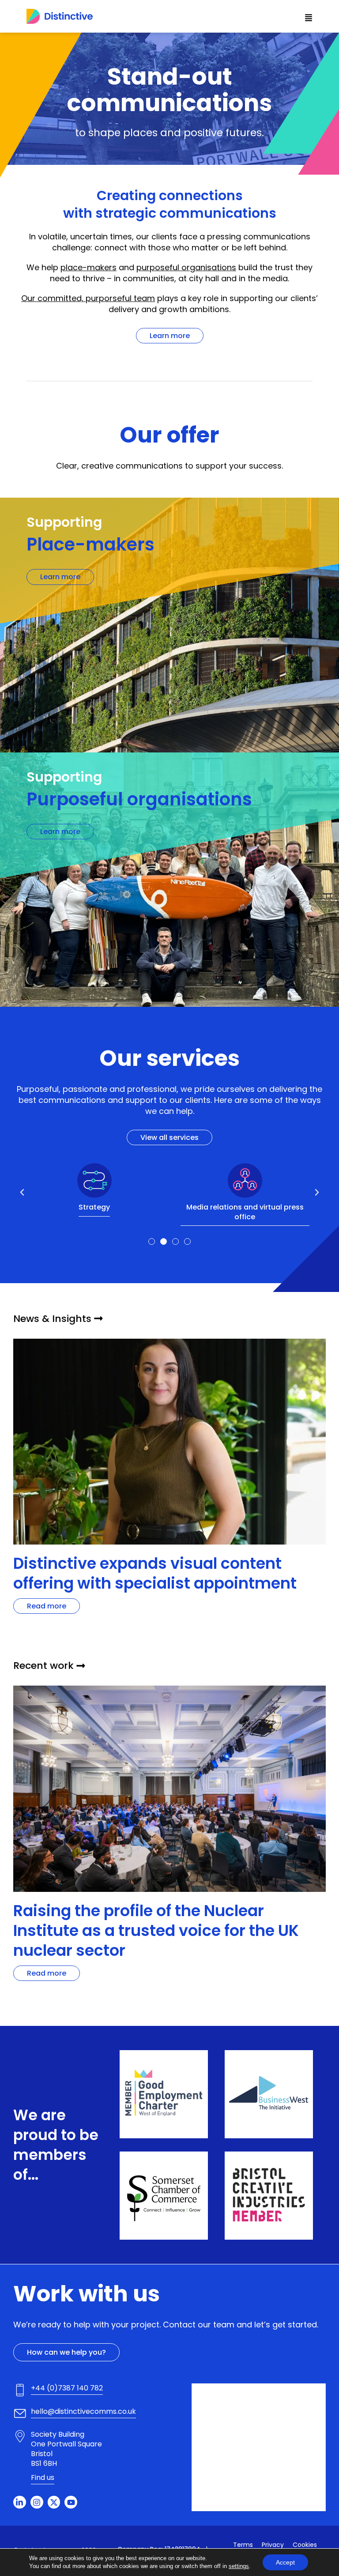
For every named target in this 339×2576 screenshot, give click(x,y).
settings (239, 2566)
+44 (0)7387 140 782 (67, 2388)
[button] (22, 1192)
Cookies (305, 2545)
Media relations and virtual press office (245, 1212)
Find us (43, 2477)
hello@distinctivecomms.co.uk (83, 2411)
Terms (243, 2545)
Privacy (273, 2545)
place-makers (89, 267)
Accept (285, 2562)
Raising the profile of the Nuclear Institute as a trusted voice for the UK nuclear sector (156, 1930)
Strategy (94, 1207)
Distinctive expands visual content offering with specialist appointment (155, 1573)
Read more (47, 1606)
